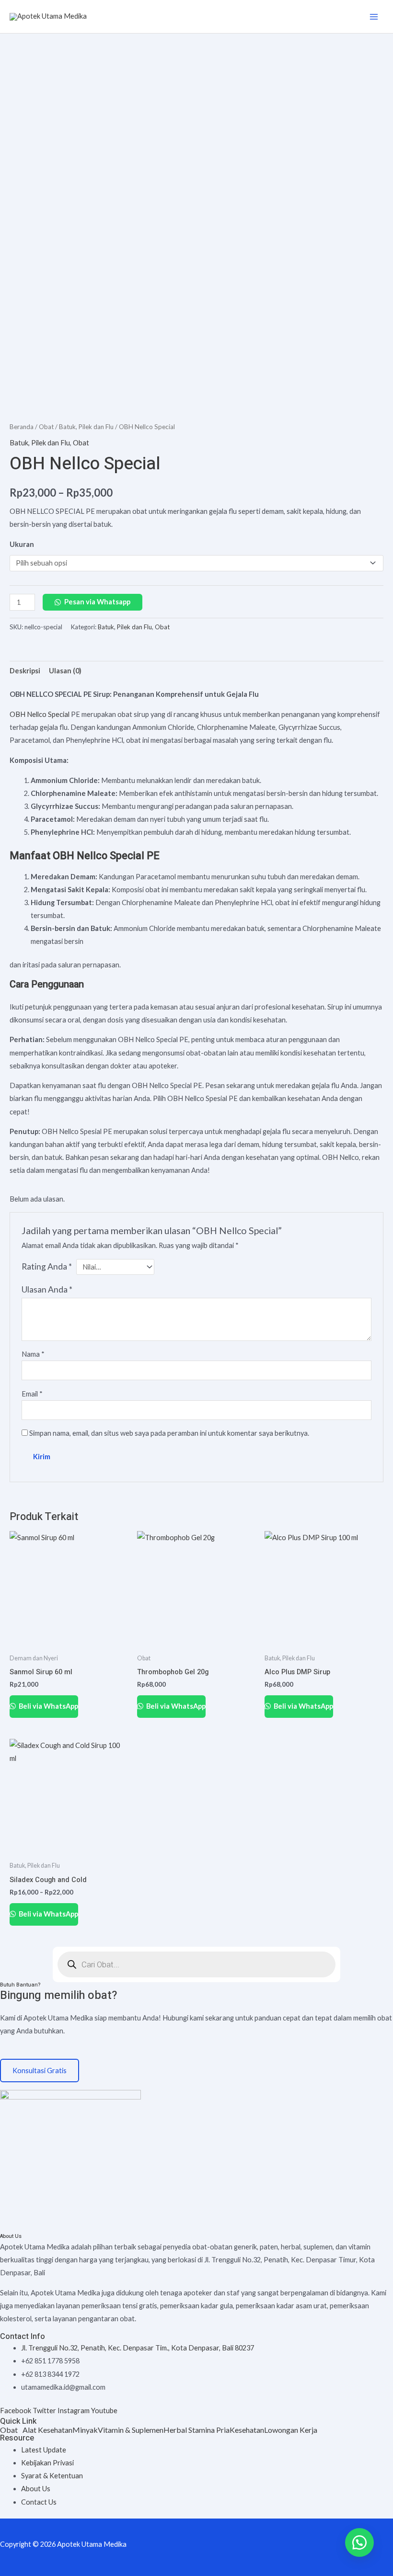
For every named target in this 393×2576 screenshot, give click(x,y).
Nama (33, 1354)
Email (32, 1394)
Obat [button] (9, 2430)
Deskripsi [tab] (25, 671)
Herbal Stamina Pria (196, 2430)
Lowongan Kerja (291, 2430)
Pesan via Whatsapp (97, 602)
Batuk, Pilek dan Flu (86, 427)
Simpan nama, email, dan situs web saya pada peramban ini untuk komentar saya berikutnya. (169, 1433)
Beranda (22, 427)
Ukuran (22, 544)
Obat (46, 427)
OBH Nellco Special (40, 714)
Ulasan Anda (47, 1289)
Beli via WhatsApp (48, 1706)
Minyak (85, 2430)
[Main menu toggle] (374, 16)
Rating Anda (47, 1266)
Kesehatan (247, 2430)
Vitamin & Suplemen (131, 2430)
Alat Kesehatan (47, 2430)
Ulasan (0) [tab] (65, 671)
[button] (11, 2430)
